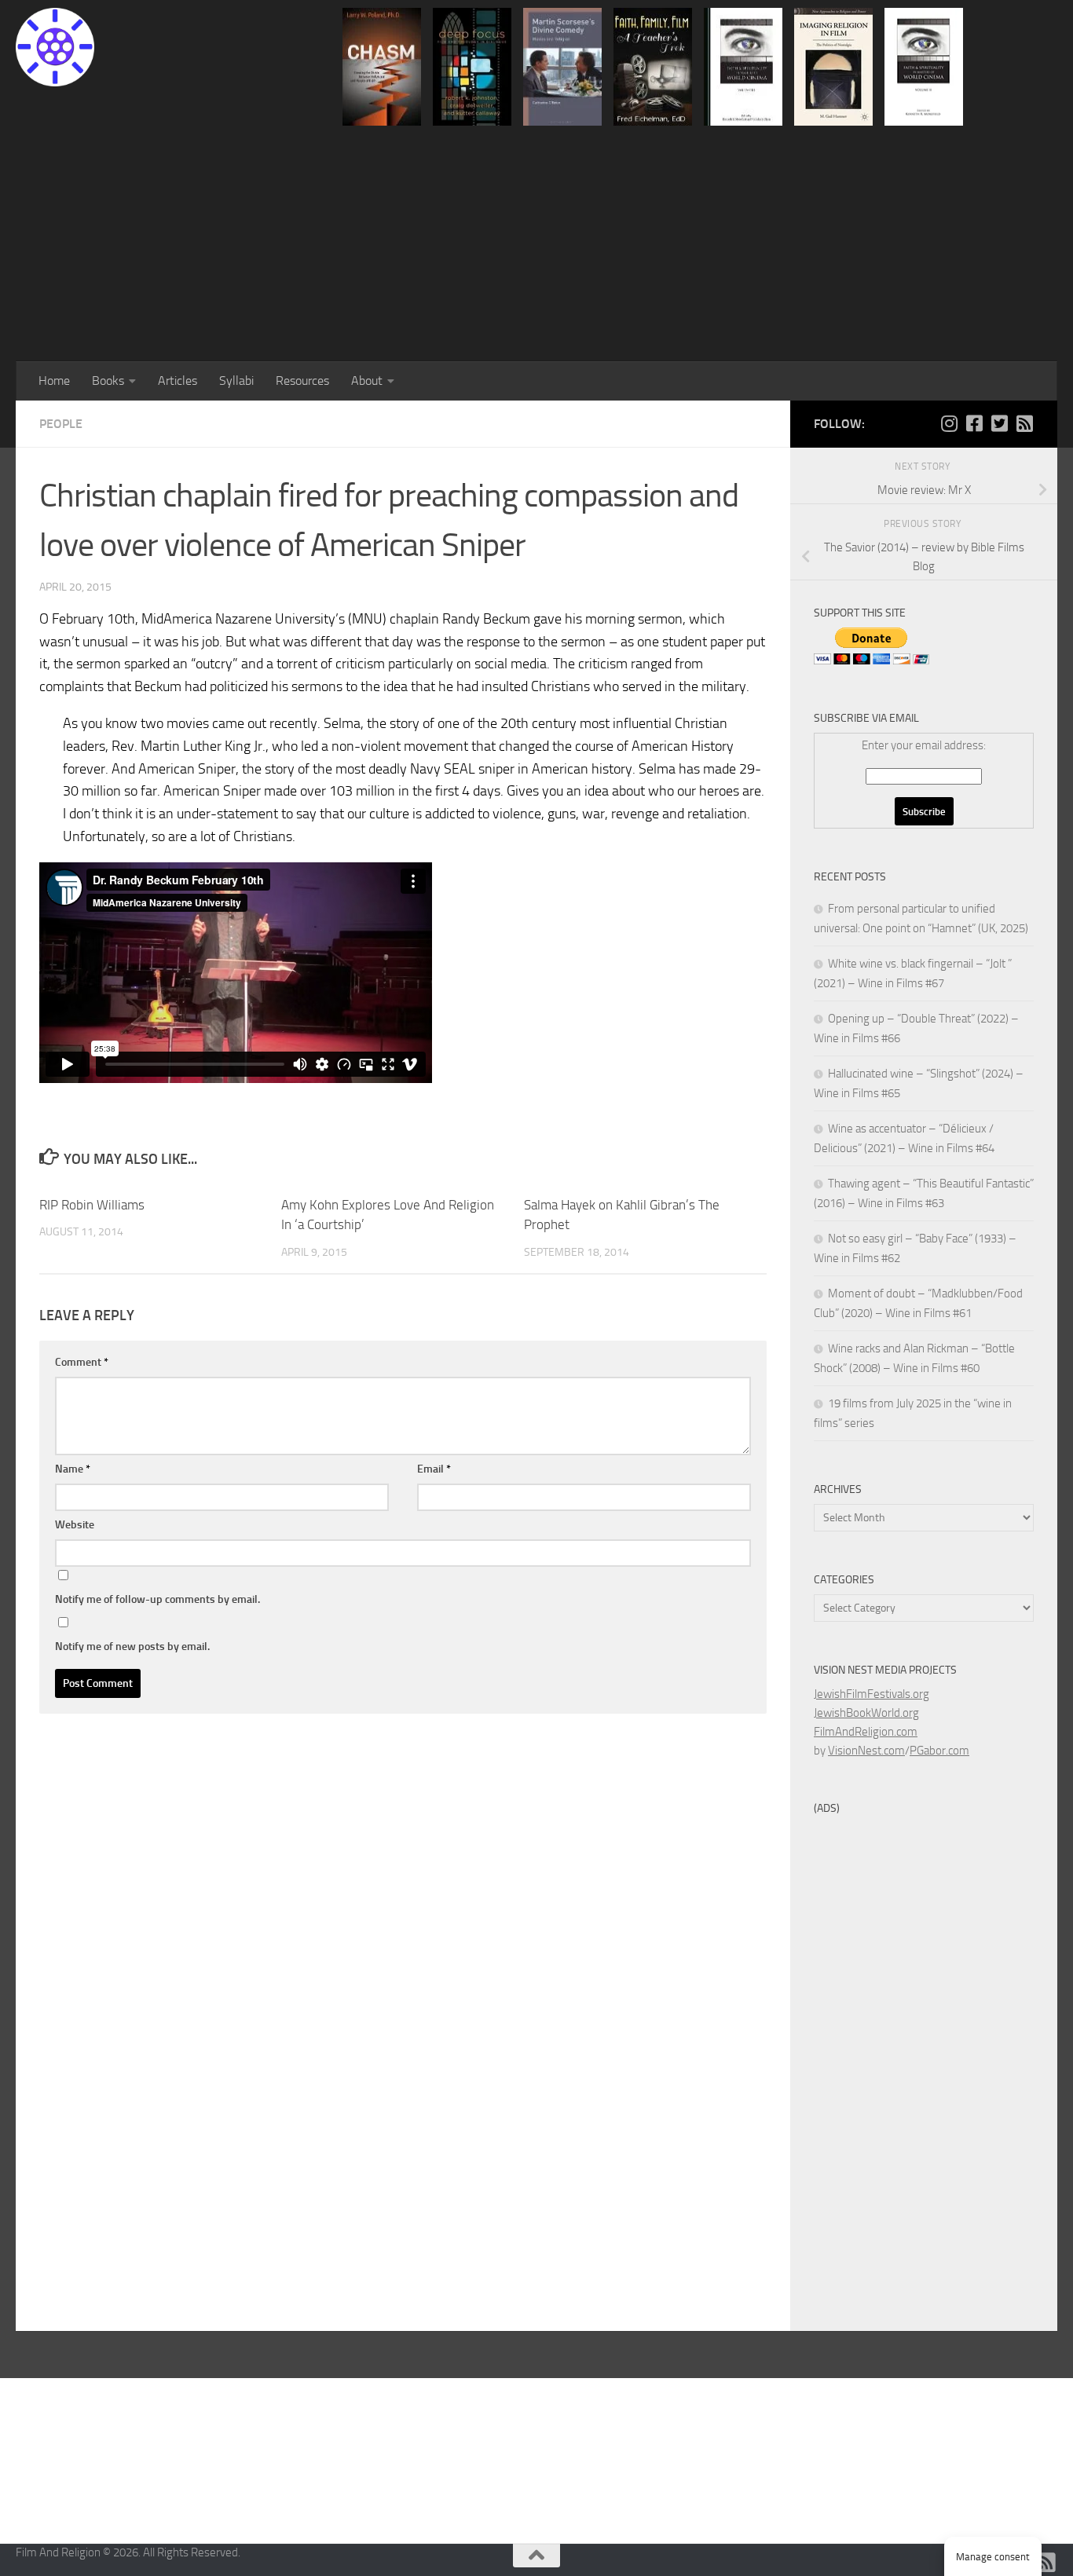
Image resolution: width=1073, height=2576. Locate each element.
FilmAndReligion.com (866, 1732)
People (61, 424)
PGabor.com (939, 1751)
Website (75, 1525)
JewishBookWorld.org (866, 1713)
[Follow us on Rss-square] (1024, 423)
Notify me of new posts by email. (132, 1647)
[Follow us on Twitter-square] (999, 423)
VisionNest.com (866, 1751)
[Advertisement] (536, 243)
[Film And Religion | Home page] (55, 47)
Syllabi (236, 381)
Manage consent (993, 2557)
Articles (178, 381)
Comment (82, 1362)
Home (54, 381)
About (367, 381)
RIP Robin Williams (92, 1205)
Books (108, 381)
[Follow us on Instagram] (949, 423)
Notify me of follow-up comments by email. (157, 1599)
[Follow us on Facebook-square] (974, 423)
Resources (302, 381)
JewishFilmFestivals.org (872, 1694)
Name (73, 1469)
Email (434, 1469)
